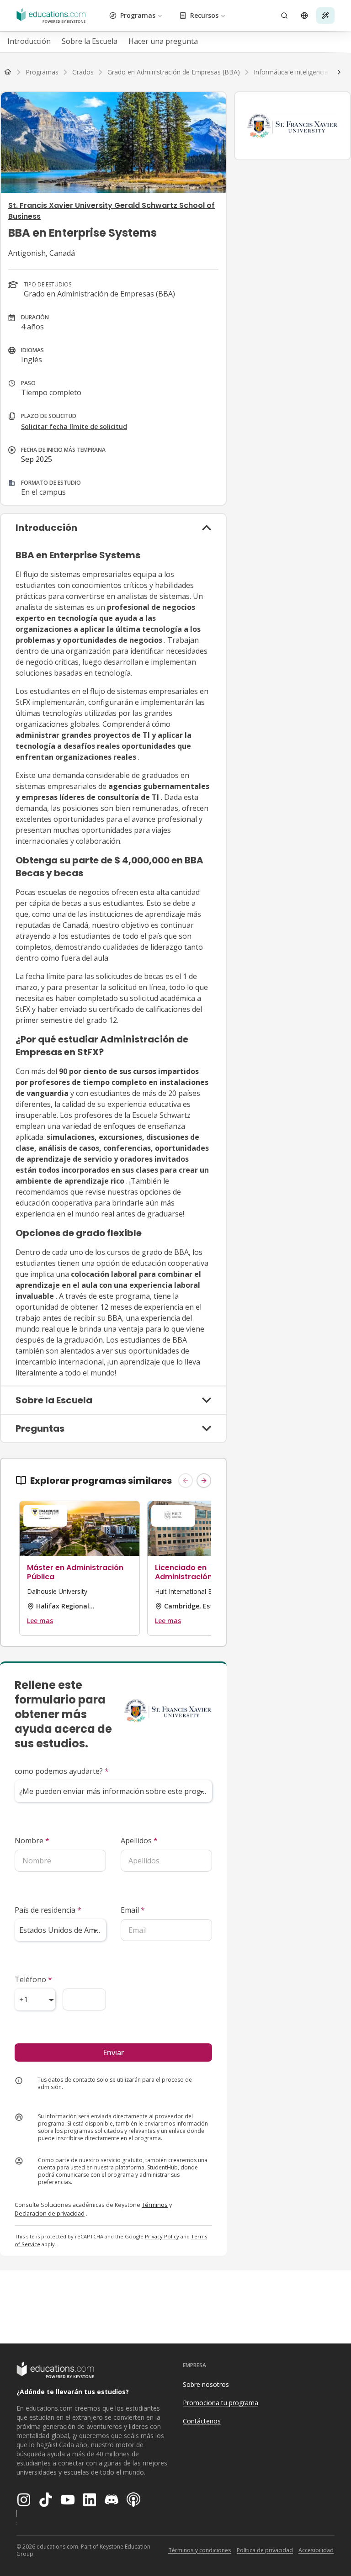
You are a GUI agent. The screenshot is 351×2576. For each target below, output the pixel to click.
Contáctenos (202, 2421)
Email (133, 1910)
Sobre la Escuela (90, 41)
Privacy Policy (162, 2236)
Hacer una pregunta (163, 41)
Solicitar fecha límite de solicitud (74, 426)
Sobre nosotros (206, 2384)
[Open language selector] (304, 16)
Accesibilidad (316, 2550)
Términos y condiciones (200, 2550)
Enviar (113, 2052)
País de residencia (48, 1910)
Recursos (204, 15)
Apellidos (139, 1841)
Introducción (29, 41)
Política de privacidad (265, 2550)
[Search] (284, 16)
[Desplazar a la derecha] (339, 72)
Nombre (32, 1841)
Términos (155, 2205)
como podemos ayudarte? (62, 1771)
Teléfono (33, 1979)
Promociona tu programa (221, 2403)
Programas (138, 15)
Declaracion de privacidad (50, 2213)
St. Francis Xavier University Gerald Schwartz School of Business (112, 211)
